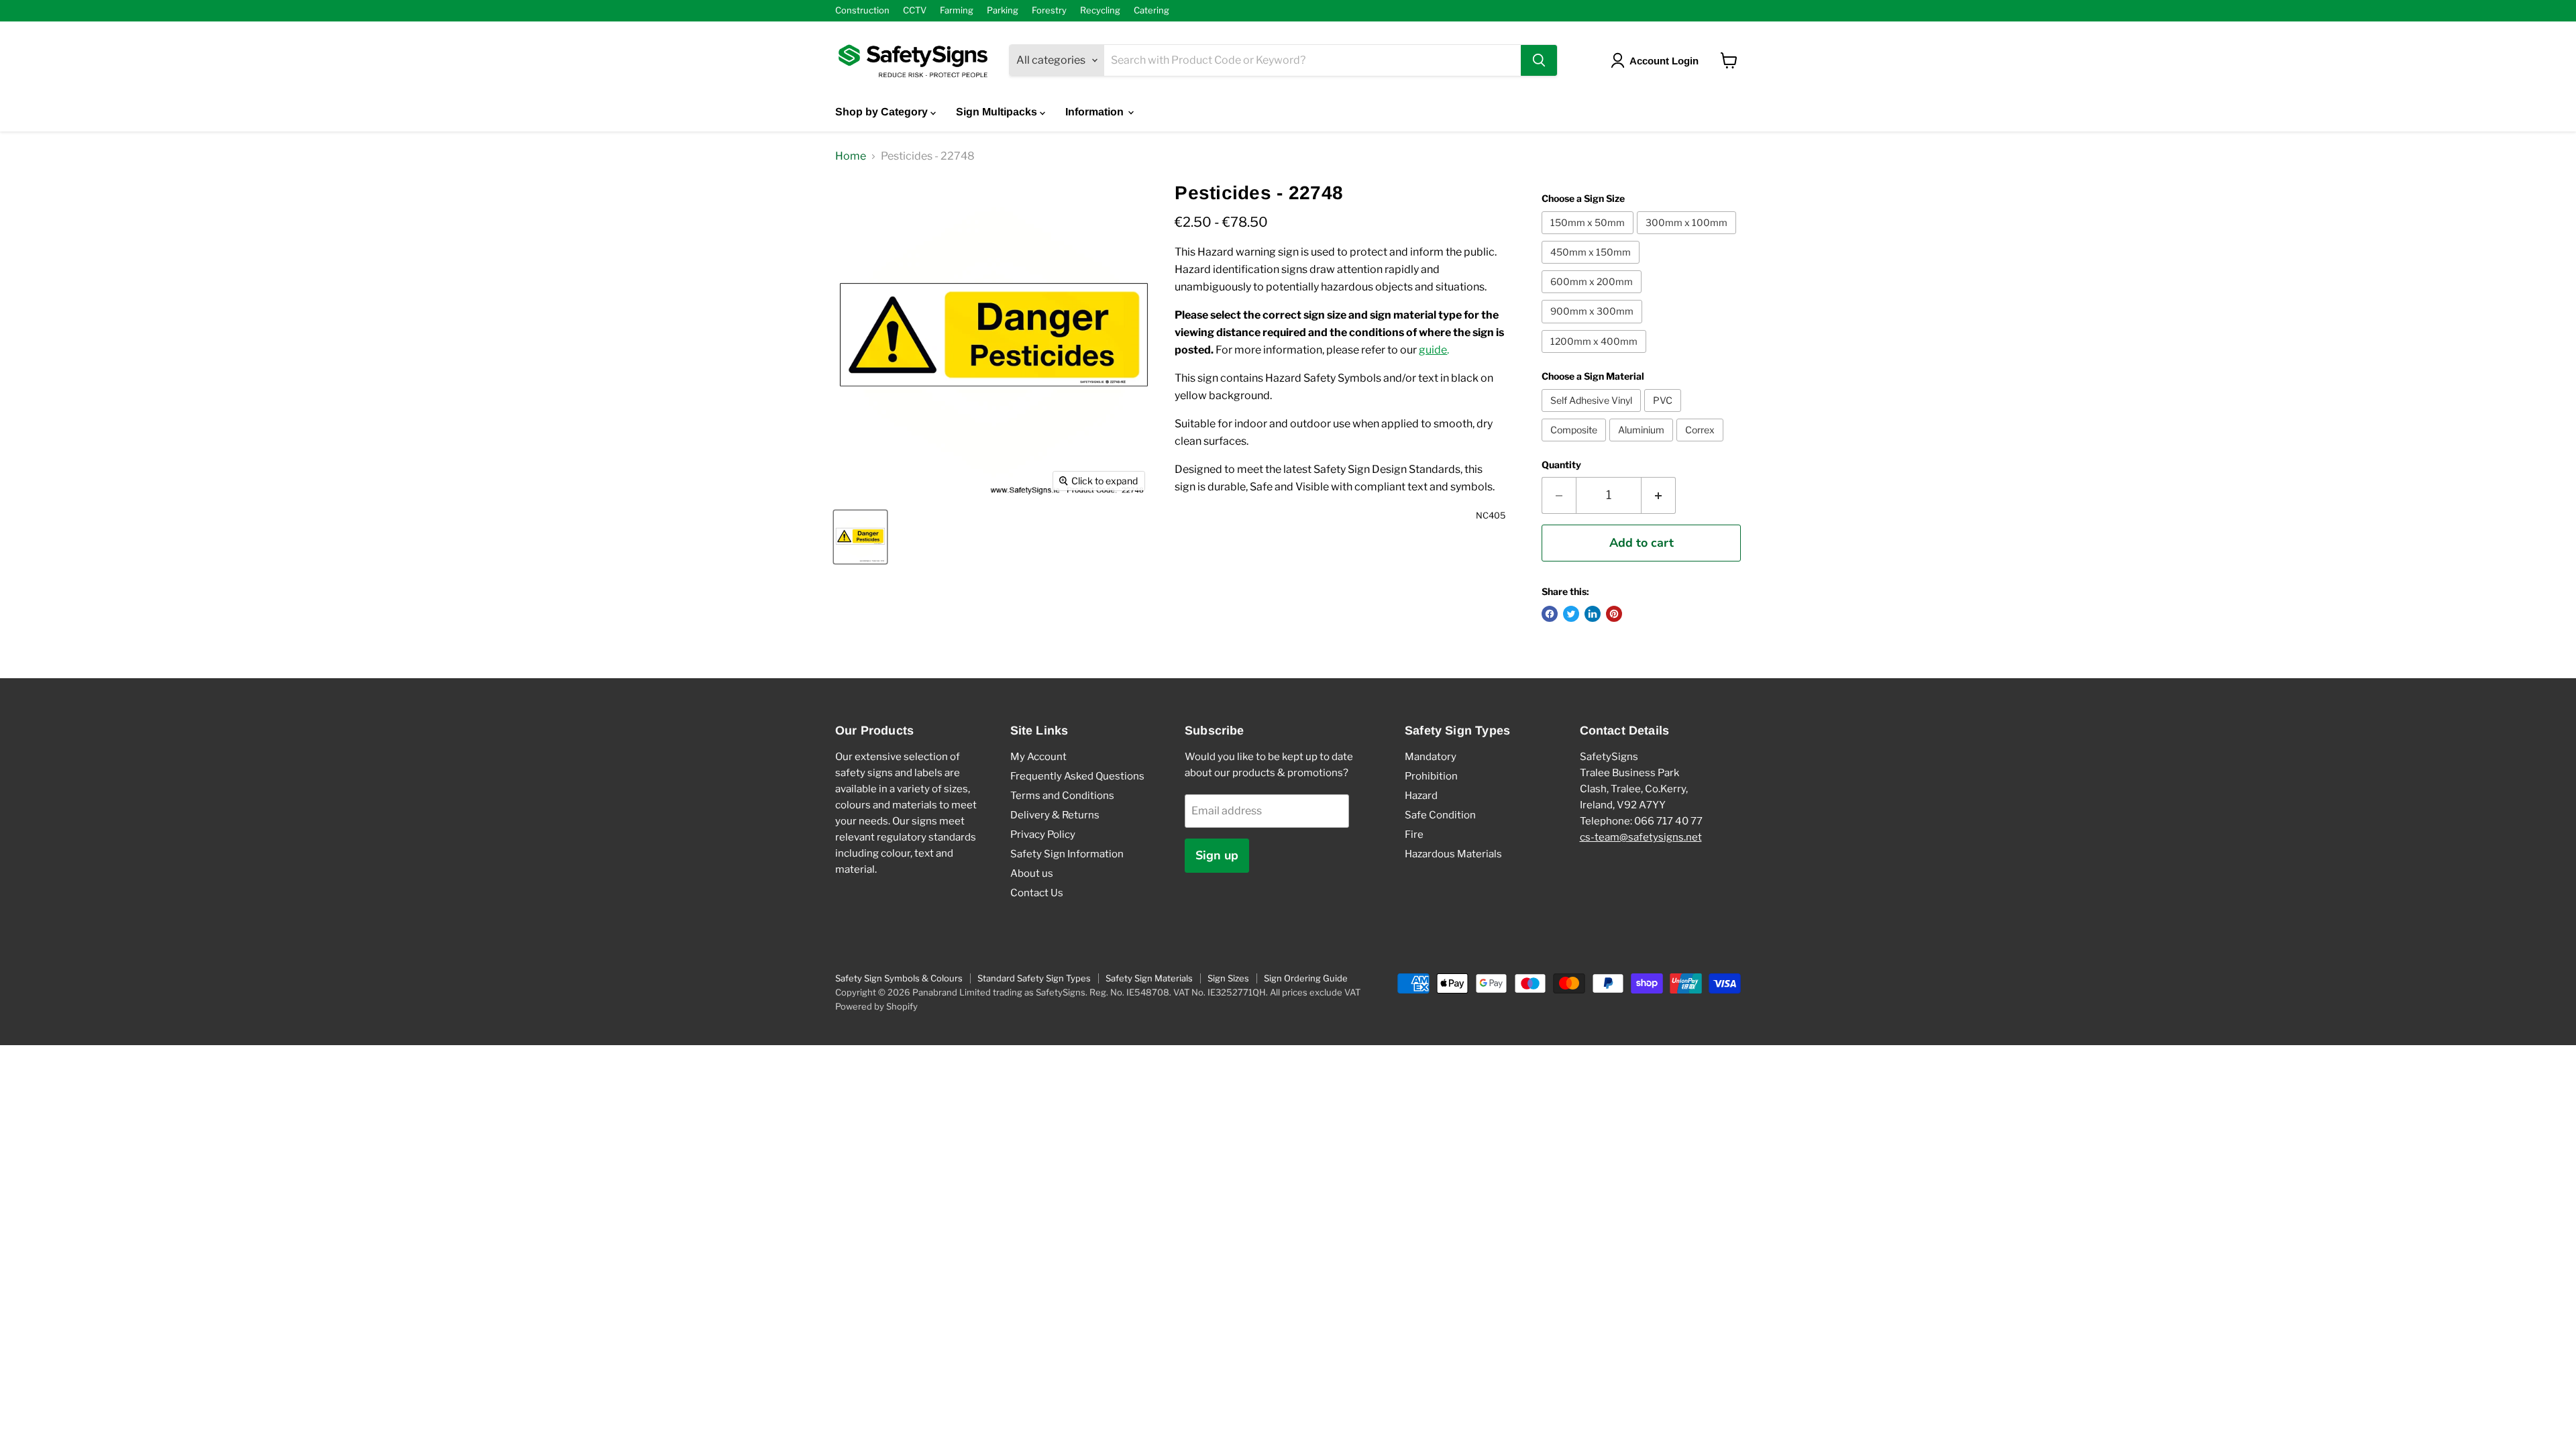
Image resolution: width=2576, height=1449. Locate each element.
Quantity (1561, 465)
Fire (1414, 835)
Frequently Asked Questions (1077, 776)
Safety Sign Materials (1149, 978)
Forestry (1049, 10)
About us (1032, 873)
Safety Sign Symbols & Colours (899, 978)
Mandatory (1431, 757)
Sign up (1217, 855)
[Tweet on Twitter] (1571, 614)
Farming (957, 10)
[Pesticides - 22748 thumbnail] (860, 537)
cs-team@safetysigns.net (1641, 837)
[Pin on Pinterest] (1614, 614)
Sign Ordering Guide (1306, 978)
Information (1096, 112)
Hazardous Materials (1453, 854)
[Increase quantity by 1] (1659, 495)
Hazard (1421, 796)
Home (851, 156)
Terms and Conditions (1062, 796)
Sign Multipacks (998, 112)
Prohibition (1431, 776)
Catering (1151, 10)
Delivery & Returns (1055, 815)
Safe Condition (1440, 815)
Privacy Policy (1043, 835)
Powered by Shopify (876, 1006)
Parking (1003, 10)
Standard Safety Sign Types (1034, 978)
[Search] (1539, 60)
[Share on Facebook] (1550, 614)
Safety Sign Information (1067, 854)
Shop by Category (883, 112)
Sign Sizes (1228, 978)
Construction (862, 10)
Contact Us (1037, 893)
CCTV (915, 10)
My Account (1038, 757)
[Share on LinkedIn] (1593, 614)
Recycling (1100, 10)
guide (1433, 350)
